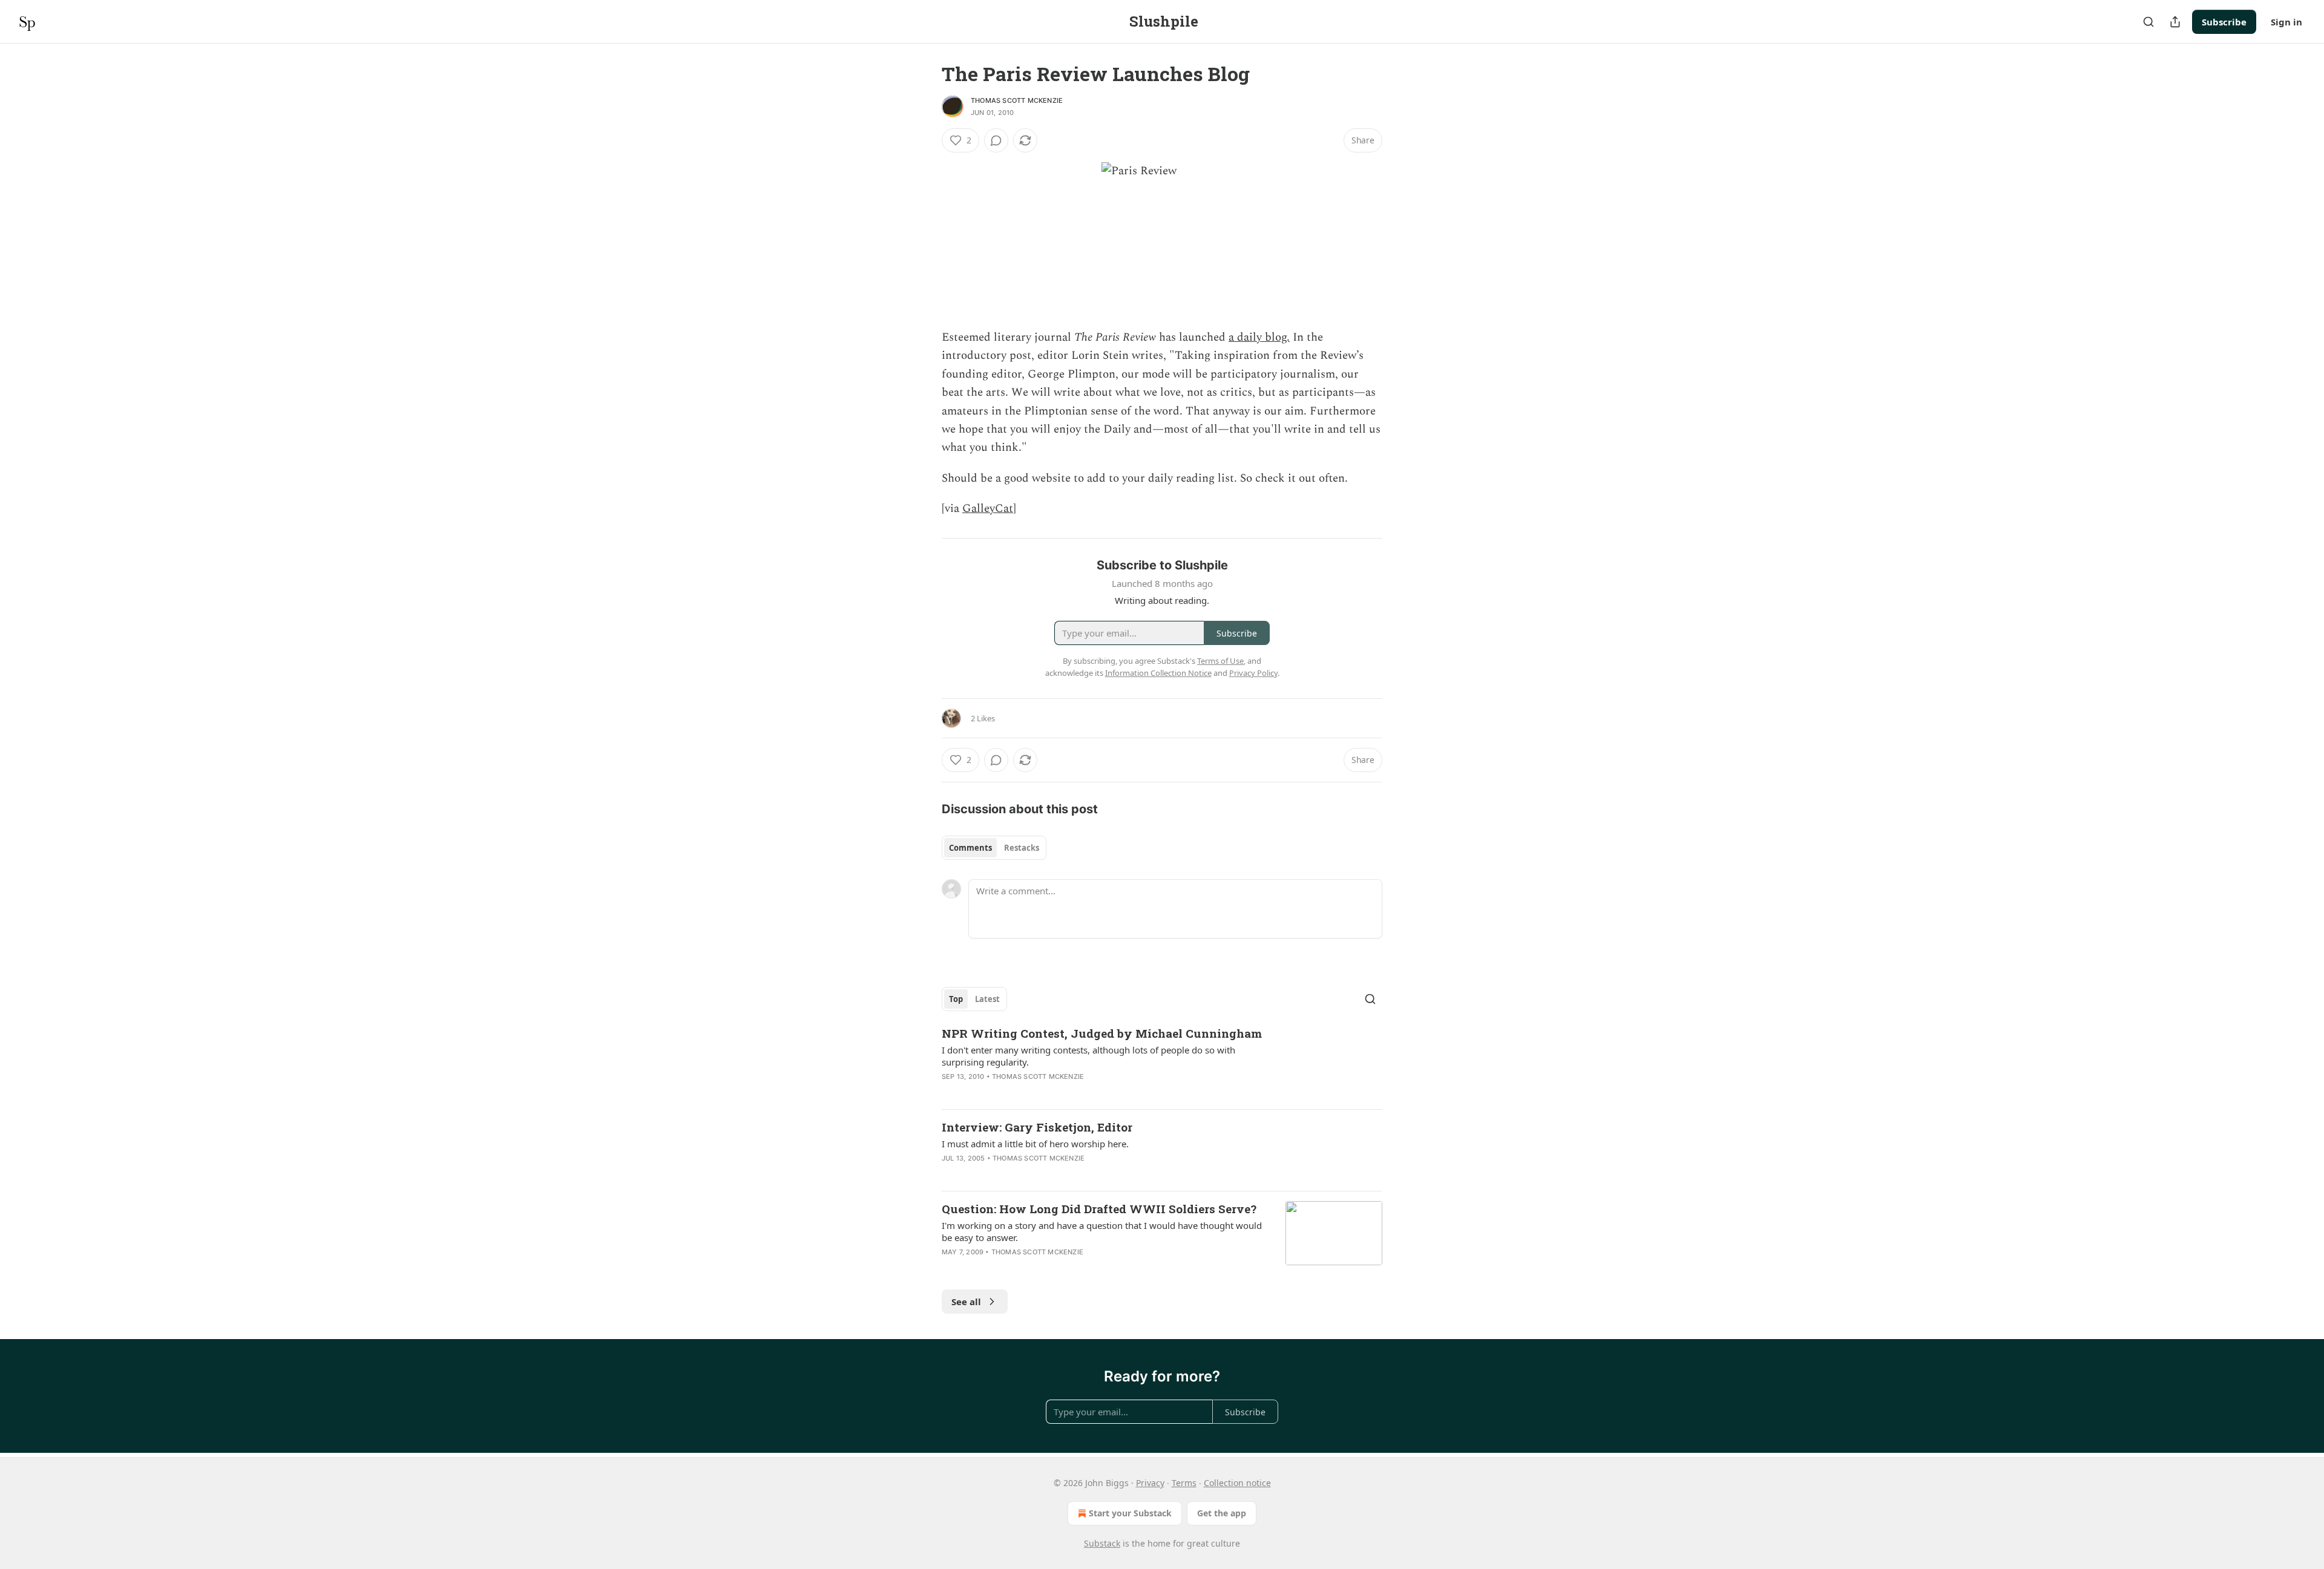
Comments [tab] (970, 848)
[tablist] (994, 848)
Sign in (2286, 22)
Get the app (1222, 1513)
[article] (1162, 1063)
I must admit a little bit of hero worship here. (1035, 1144)
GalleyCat (988, 509)
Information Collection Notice (1158, 673)
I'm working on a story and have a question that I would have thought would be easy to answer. (1102, 1231)
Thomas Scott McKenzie (1017, 100)
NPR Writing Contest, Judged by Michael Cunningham (1102, 1033)
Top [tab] (956, 999)
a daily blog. (1259, 337)
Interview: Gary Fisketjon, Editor (1037, 1127)
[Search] (2148, 22)
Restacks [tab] (1022, 848)
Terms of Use (1220, 661)
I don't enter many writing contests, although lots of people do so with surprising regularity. (1088, 1056)
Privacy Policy (1253, 673)
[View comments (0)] (996, 140)
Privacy (1150, 1483)
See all (966, 1302)
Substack (1102, 1543)
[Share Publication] (2175, 22)
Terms (1184, 1483)
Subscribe (2224, 22)
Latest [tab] (987, 999)
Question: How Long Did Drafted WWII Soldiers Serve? (1099, 1209)
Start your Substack (1130, 1513)
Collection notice (1237, 1483)
